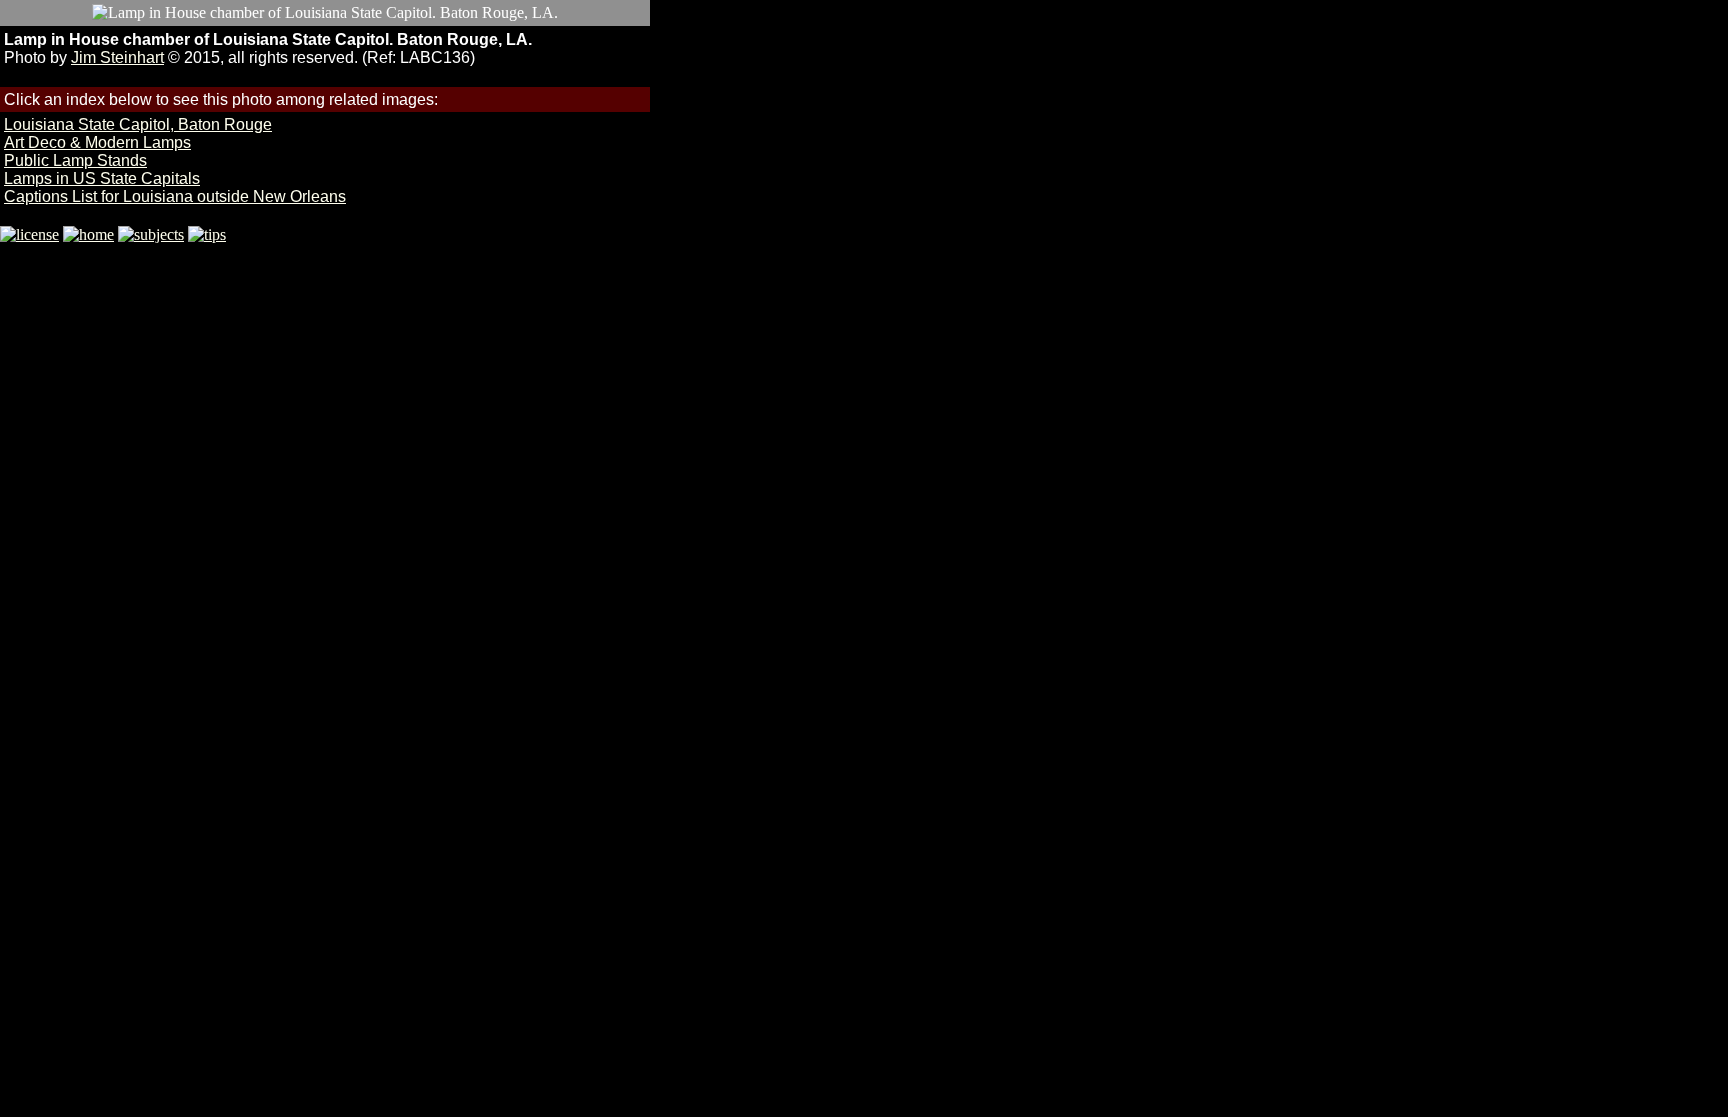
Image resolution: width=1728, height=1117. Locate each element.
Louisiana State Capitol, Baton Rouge (138, 124)
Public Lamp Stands (75, 160)
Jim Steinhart (117, 57)
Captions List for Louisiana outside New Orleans (175, 196)
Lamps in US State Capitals (102, 178)
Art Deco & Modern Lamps (97, 142)
